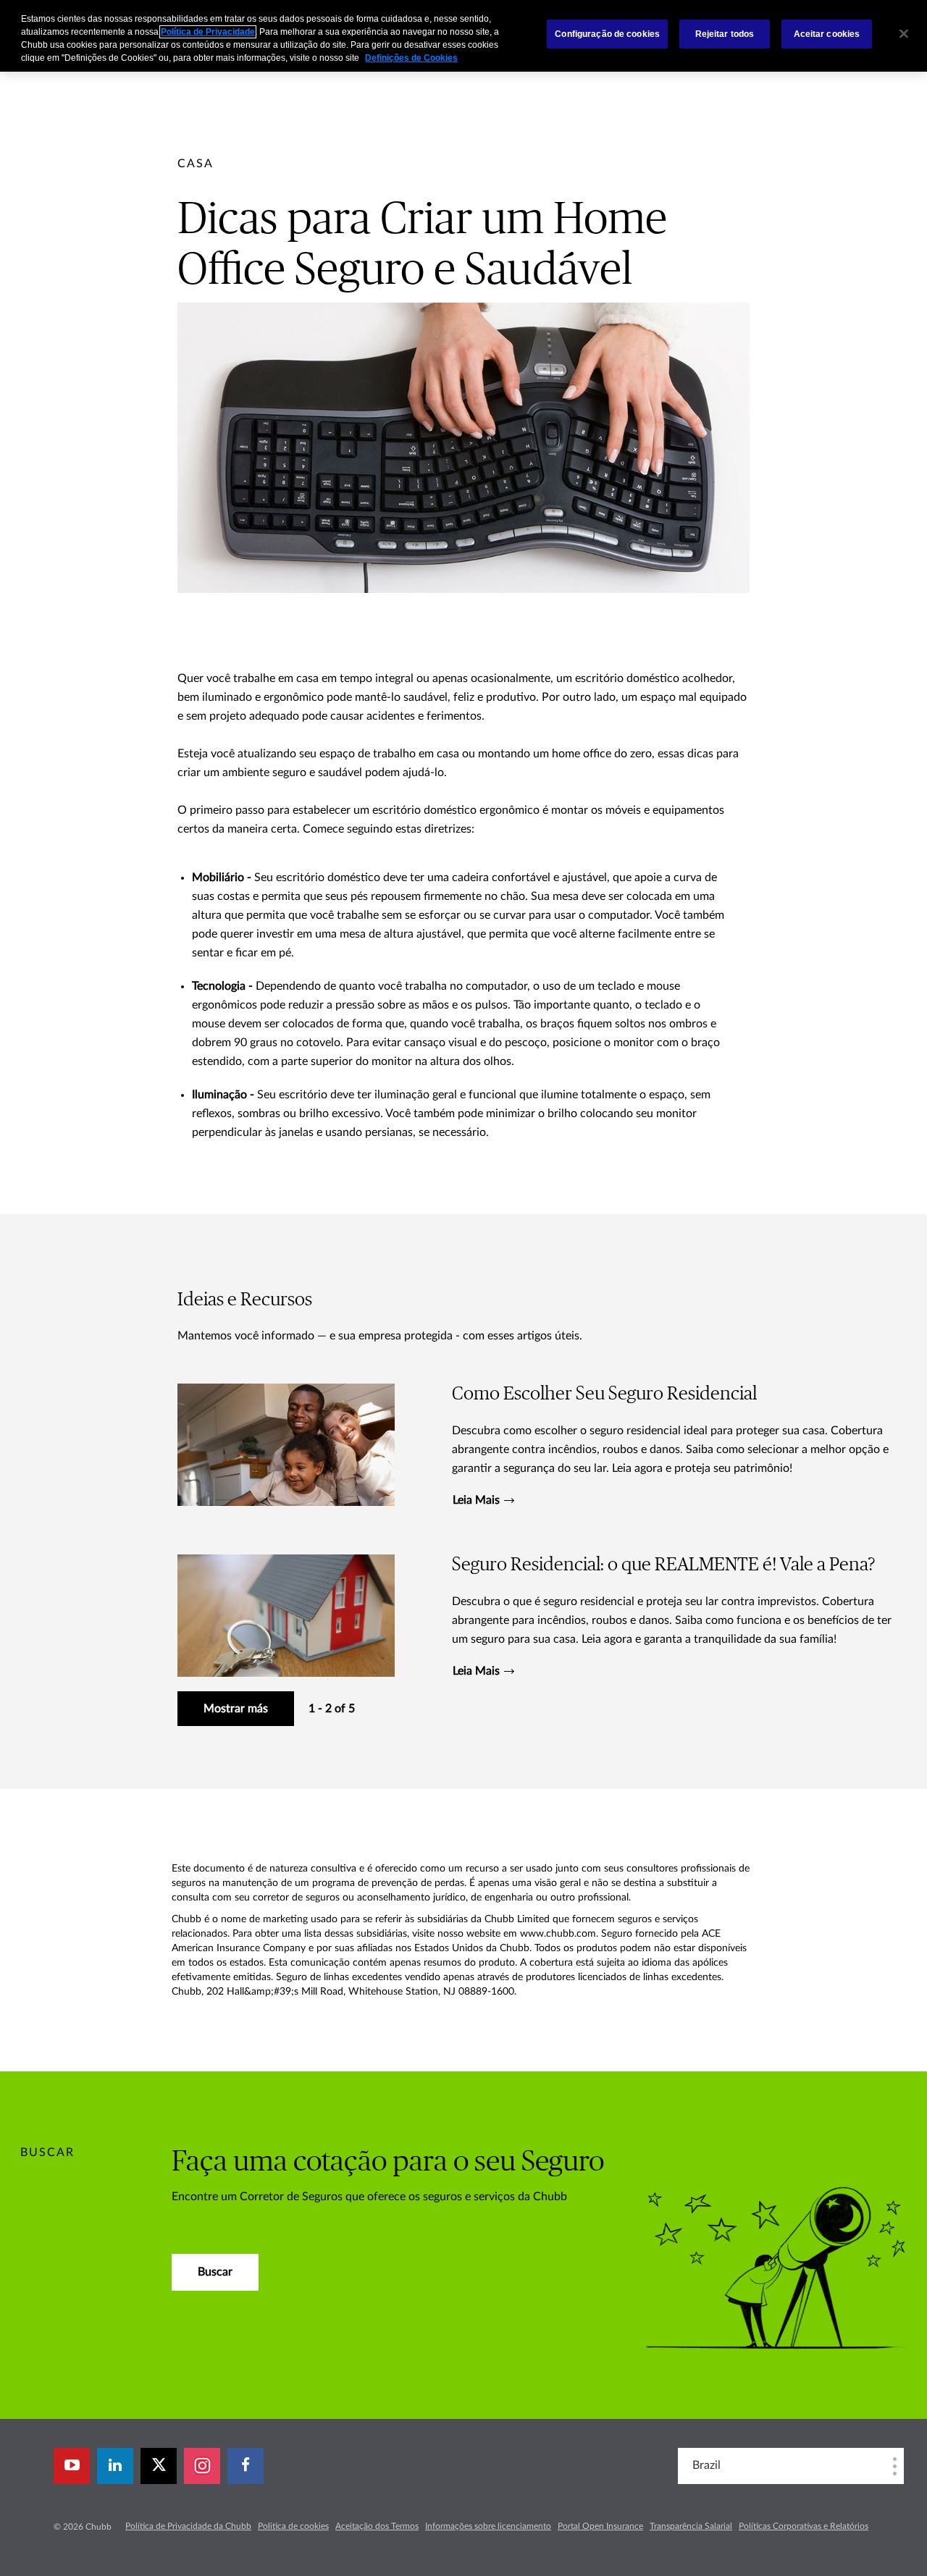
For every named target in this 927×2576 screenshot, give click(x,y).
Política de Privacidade (208, 32)
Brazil (706, 2465)
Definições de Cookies (411, 58)
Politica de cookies (293, 2526)
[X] (159, 2466)
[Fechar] (904, 34)
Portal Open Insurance (600, 2526)
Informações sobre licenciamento (488, 2526)
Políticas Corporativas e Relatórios (804, 2526)
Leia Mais (476, 1500)
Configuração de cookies (607, 34)
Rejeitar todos (725, 34)
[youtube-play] (72, 2466)
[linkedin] (115, 2466)
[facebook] (246, 2466)
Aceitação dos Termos (377, 2526)
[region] (463, 36)
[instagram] (202, 2466)
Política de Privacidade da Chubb (188, 2526)
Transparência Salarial (691, 2526)
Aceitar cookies (827, 34)
